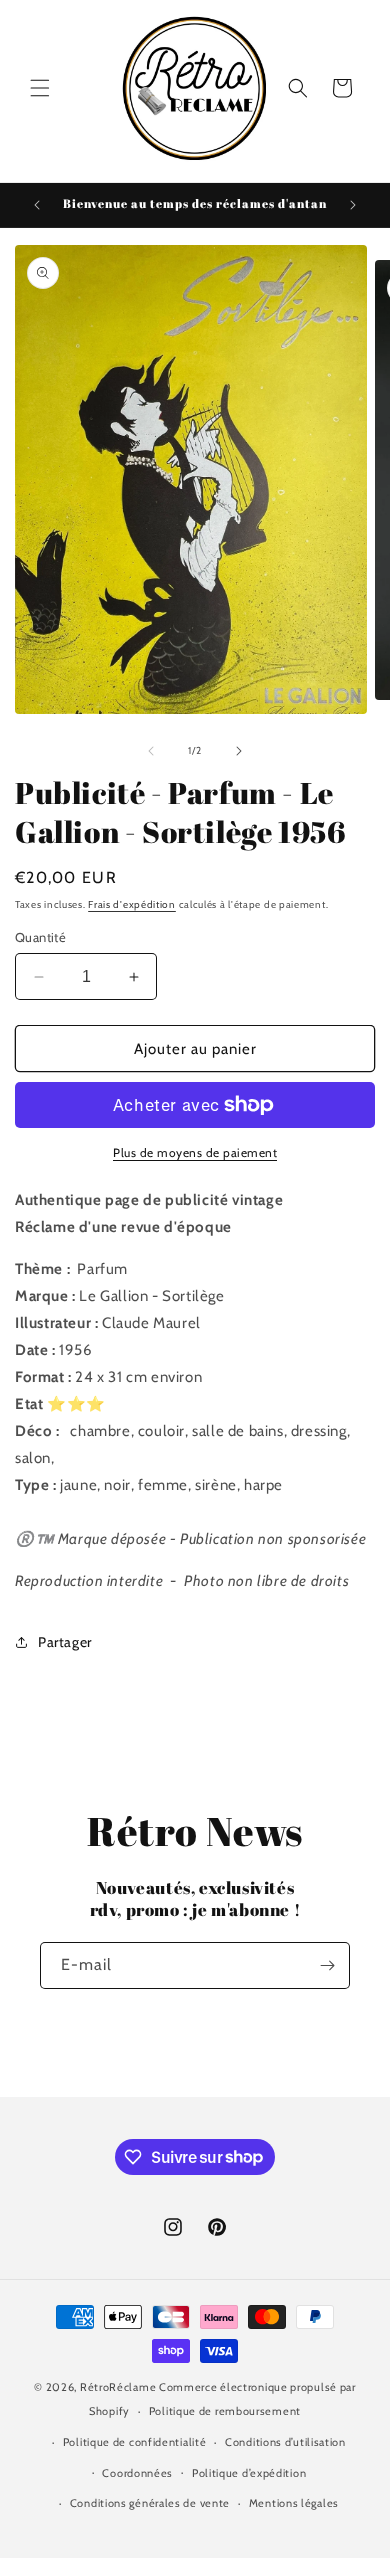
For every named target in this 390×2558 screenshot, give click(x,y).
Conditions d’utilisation (285, 2442)
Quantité (40, 937)
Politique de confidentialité (135, 2442)
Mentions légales (294, 2503)
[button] (40, 88)
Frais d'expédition (132, 904)
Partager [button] (65, 1642)
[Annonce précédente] (37, 205)
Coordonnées (137, 2473)
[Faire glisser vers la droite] (239, 751)
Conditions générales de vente (150, 2503)
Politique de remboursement (225, 2411)
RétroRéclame (118, 2387)
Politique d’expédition (249, 2473)
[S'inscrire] (327, 1965)
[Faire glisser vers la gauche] (151, 751)
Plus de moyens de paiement (195, 1152)
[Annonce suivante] (353, 205)
